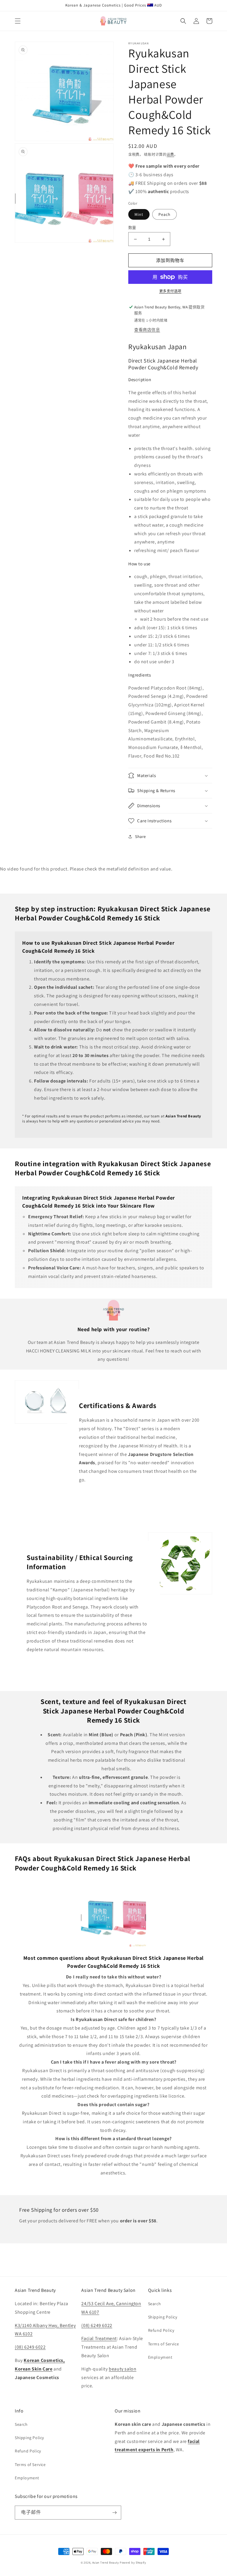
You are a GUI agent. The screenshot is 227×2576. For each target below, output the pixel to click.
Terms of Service (164, 2344)
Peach (164, 214)
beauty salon (123, 2369)
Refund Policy (161, 2330)
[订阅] (114, 2513)
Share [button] (141, 836)
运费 (170, 154)
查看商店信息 (147, 330)
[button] (18, 21)
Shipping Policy (163, 2317)
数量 (132, 228)
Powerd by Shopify (133, 2563)
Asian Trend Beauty (106, 2563)
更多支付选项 (170, 291)
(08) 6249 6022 (30, 2347)
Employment (160, 2357)
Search (155, 2304)
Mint (139, 214)
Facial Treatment (99, 2338)
